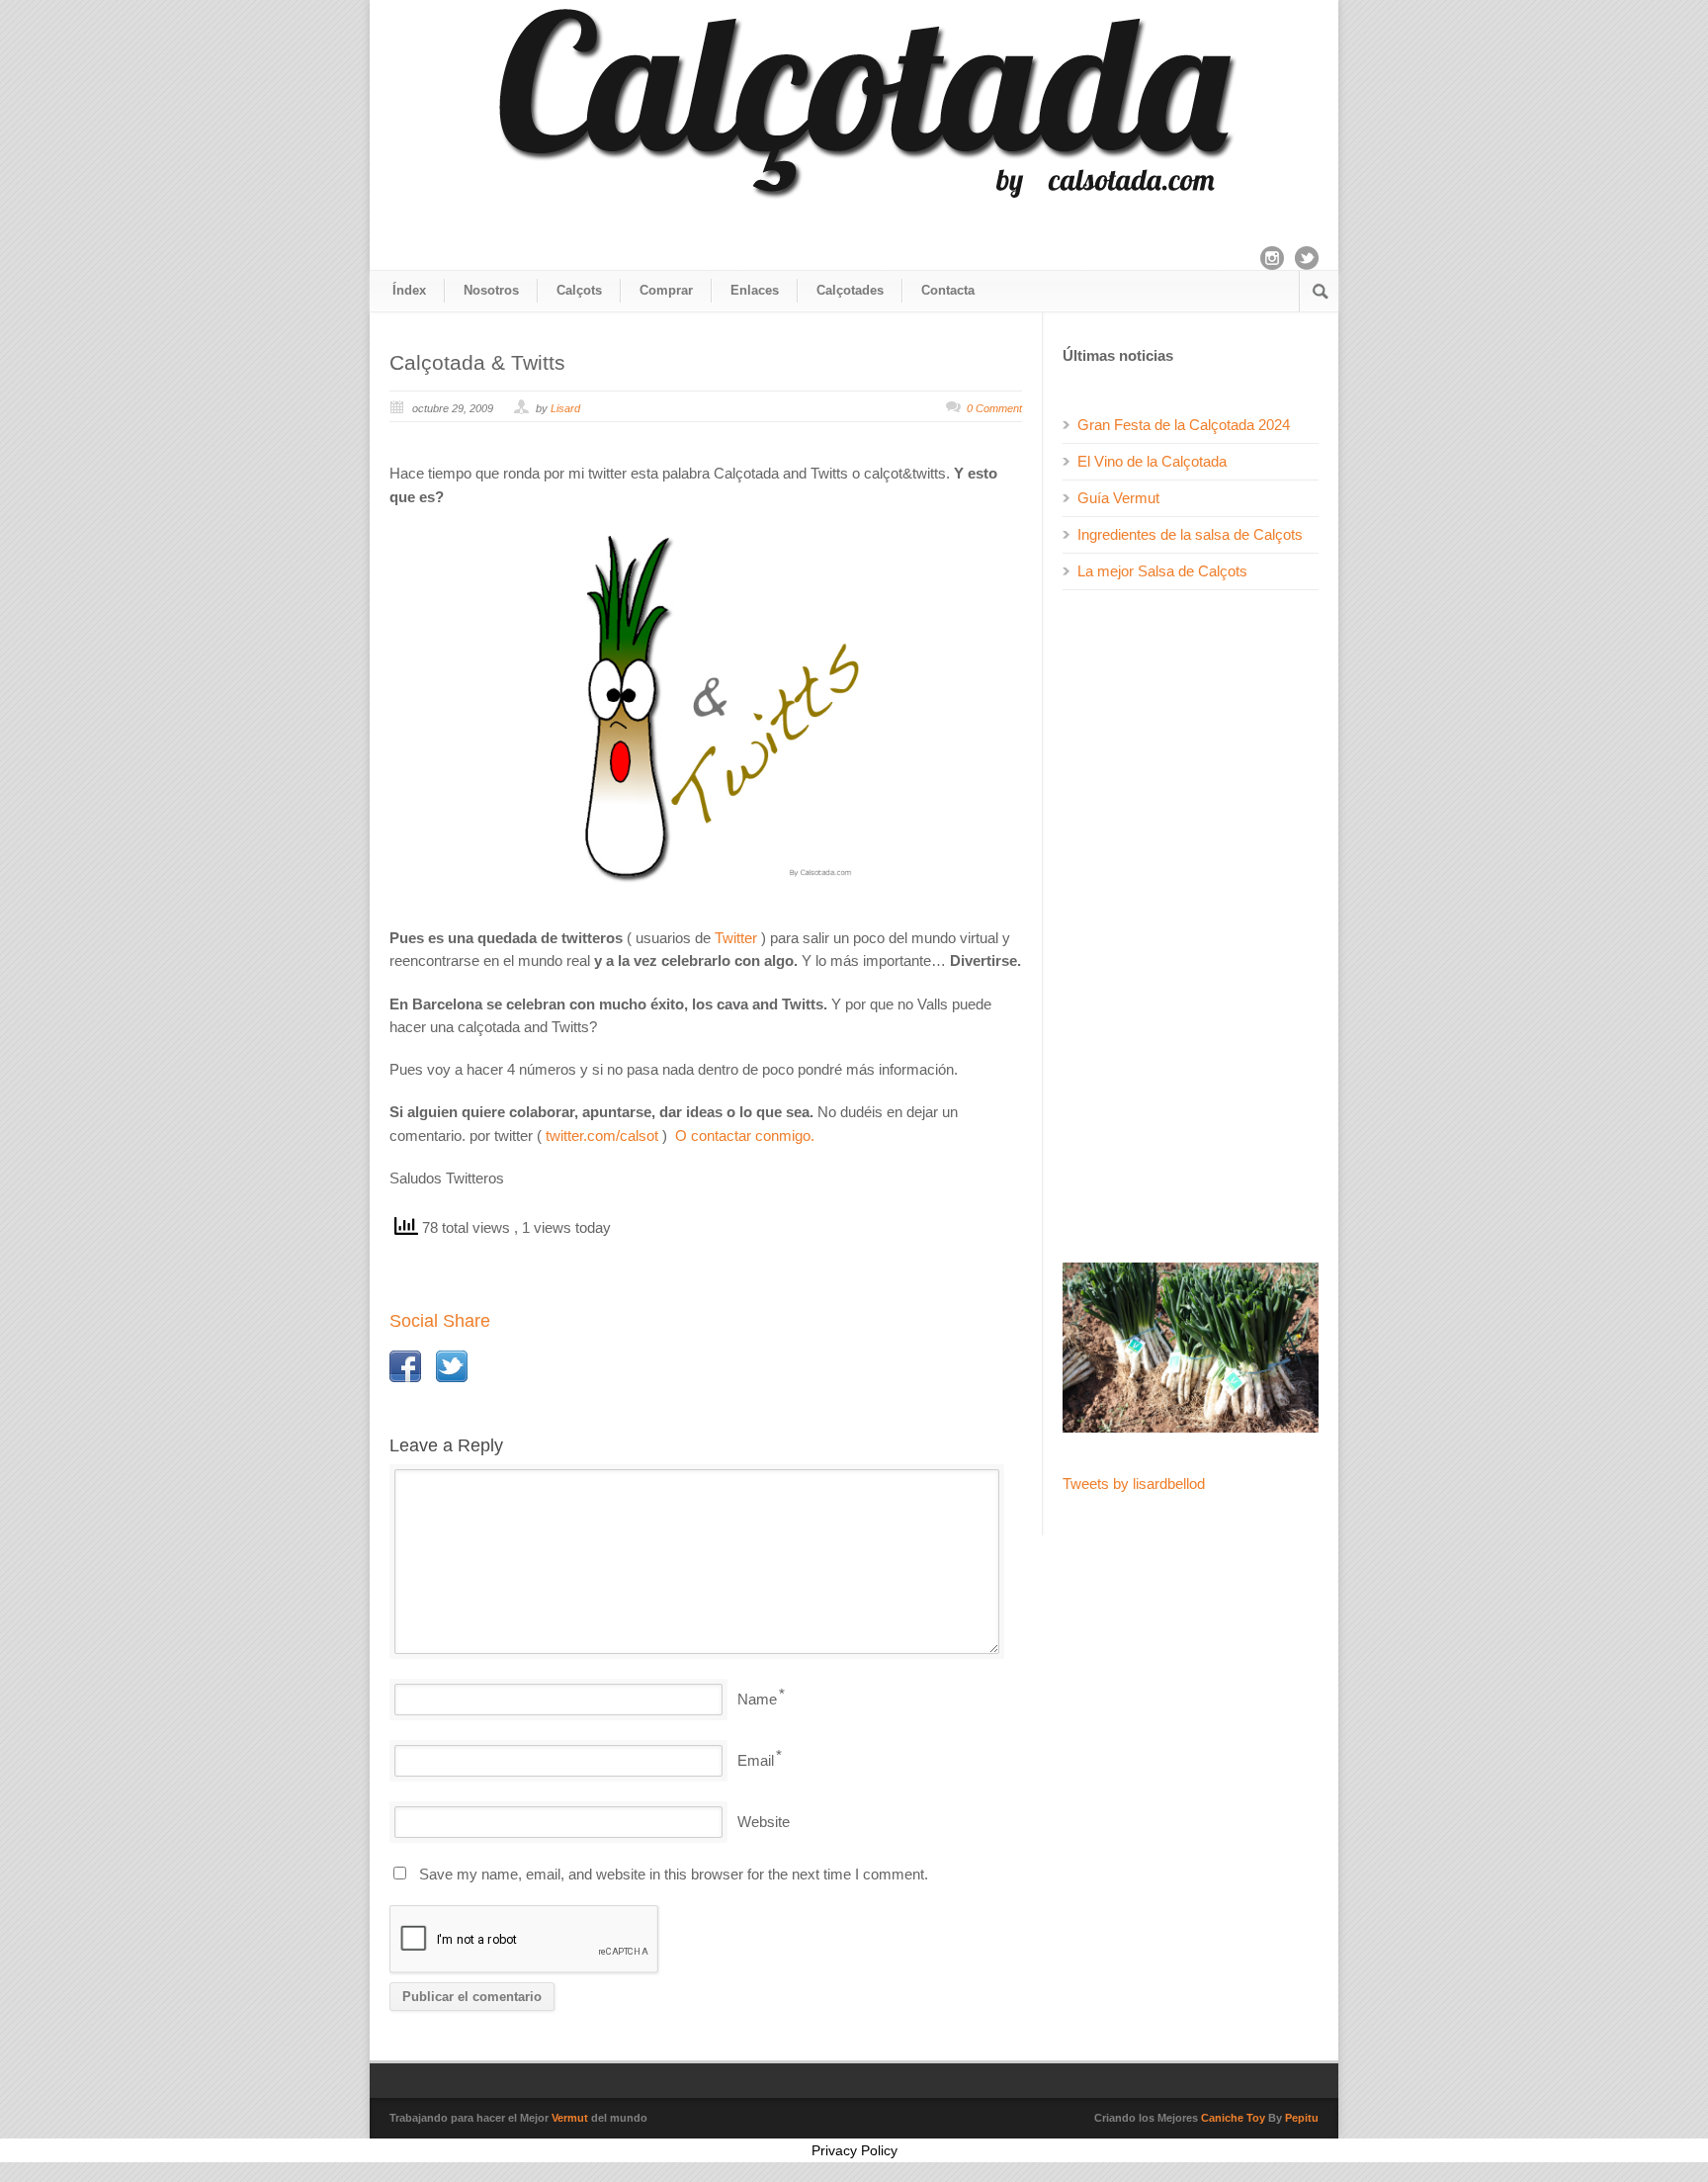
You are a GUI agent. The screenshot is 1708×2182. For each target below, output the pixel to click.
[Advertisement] (1191, 926)
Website (764, 1822)
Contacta (948, 290)
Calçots (579, 290)
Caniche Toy (1233, 2118)
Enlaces (755, 290)
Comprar (666, 290)
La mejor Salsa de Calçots (1162, 571)
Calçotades (850, 290)
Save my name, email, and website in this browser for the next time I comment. (674, 1874)
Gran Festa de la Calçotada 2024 (1184, 425)
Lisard (565, 408)
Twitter (736, 938)
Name (757, 1699)
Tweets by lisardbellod (1134, 1484)
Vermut (570, 2118)
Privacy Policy (854, 2150)
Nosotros (491, 290)
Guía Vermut (1118, 498)
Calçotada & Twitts (477, 362)
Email (756, 1760)
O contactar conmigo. (745, 1135)
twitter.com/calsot (602, 1135)
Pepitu (1302, 2118)
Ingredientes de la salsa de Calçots (1190, 534)
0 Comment (994, 408)
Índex (409, 290)
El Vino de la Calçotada (1152, 461)
